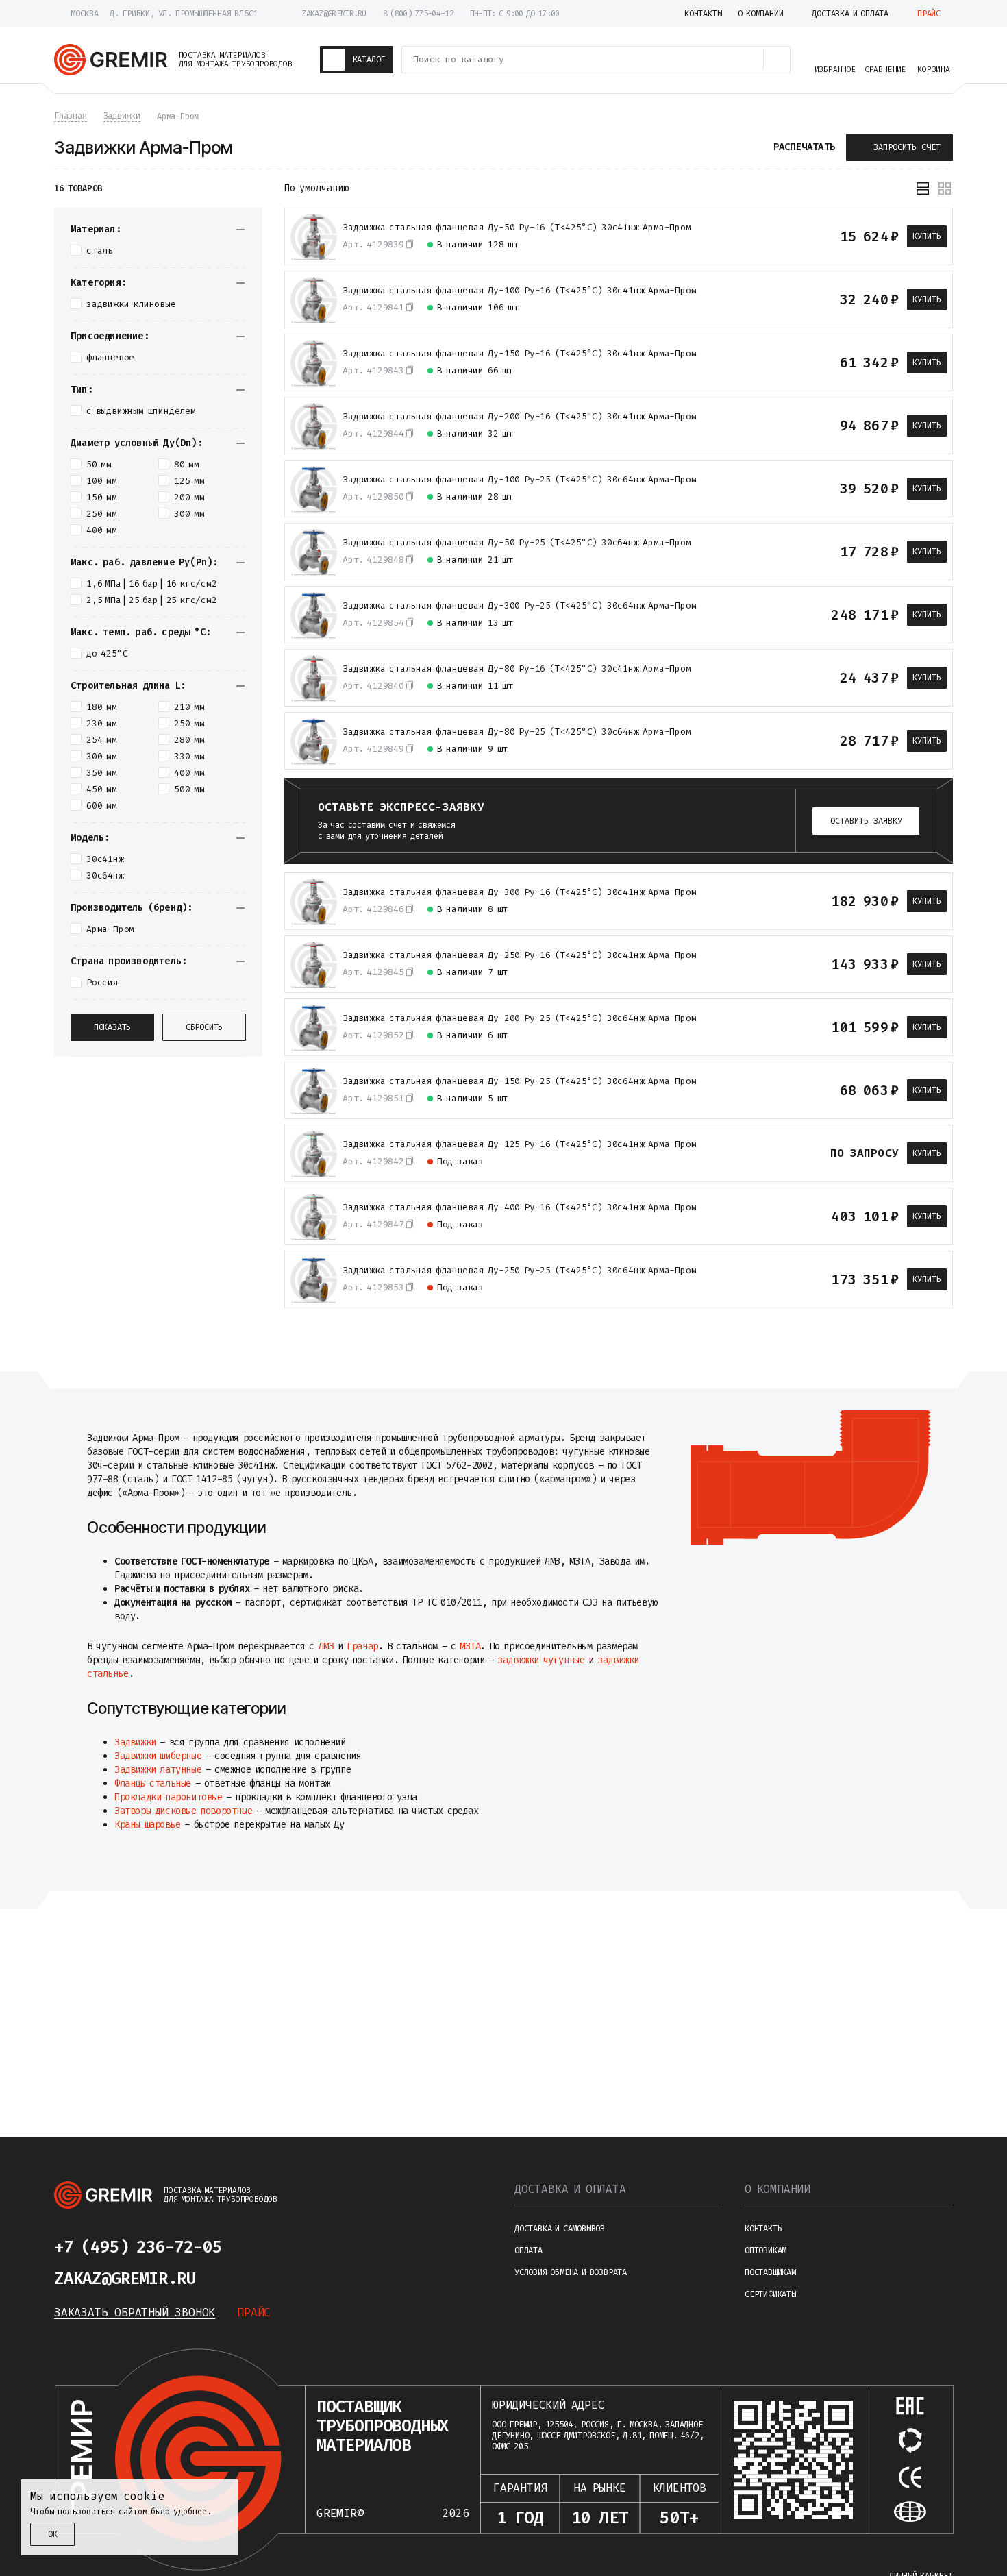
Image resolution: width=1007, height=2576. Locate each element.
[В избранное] (812, 236)
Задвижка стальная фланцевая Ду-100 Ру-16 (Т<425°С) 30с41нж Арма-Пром (519, 291)
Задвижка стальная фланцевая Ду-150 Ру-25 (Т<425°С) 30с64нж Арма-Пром (519, 1081)
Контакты (763, 2229)
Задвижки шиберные (158, 1756)
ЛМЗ (326, 1646)
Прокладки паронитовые (169, 1797)
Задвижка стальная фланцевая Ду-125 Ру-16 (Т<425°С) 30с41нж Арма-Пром (519, 1144)
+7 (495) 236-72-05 (138, 2247)
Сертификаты (770, 2294)
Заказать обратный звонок (135, 2313)
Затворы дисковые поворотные (183, 1811)
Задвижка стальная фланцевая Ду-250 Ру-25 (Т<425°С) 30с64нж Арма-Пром (519, 1271)
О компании (778, 2189)
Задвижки (135, 1742)
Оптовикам (766, 2250)
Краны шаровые (148, 1825)
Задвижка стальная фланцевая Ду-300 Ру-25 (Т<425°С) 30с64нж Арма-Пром (519, 606)
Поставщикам (770, 2272)
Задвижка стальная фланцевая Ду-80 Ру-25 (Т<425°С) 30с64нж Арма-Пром (517, 732)
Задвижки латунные (158, 1770)
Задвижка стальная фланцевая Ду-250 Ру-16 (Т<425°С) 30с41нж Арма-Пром (519, 955)
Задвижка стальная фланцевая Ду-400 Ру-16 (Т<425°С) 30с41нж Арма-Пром (519, 1207)
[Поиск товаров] (777, 60)
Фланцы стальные (153, 1783)
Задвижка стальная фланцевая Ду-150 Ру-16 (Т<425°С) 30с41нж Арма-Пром (519, 354)
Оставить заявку (866, 821)
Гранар (362, 1646)
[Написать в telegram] (262, 2247)
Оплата (529, 2250)
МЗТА (470, 1646)
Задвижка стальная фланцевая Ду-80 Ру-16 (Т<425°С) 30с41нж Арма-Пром (517, 669)
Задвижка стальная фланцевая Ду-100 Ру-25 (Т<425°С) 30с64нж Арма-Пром (519, 480)
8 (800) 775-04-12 (418, 14)
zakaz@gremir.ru (334, 14)
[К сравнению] (788, 236)
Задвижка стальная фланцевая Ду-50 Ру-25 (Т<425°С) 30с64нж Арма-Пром (517, 543)
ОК (53, 2534)
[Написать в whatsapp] (295, 2247)
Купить (927, 236)
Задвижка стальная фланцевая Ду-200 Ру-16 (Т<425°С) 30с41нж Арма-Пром (519, 417)
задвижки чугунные (541, 1660)
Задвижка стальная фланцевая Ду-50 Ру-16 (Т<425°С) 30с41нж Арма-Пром (517, 228)
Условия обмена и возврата (571, 2272)
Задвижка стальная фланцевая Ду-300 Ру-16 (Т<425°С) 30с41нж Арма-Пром (519, 892)
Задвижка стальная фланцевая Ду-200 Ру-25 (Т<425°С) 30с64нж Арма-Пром (519, 1018)
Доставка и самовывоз (560, 2229)
